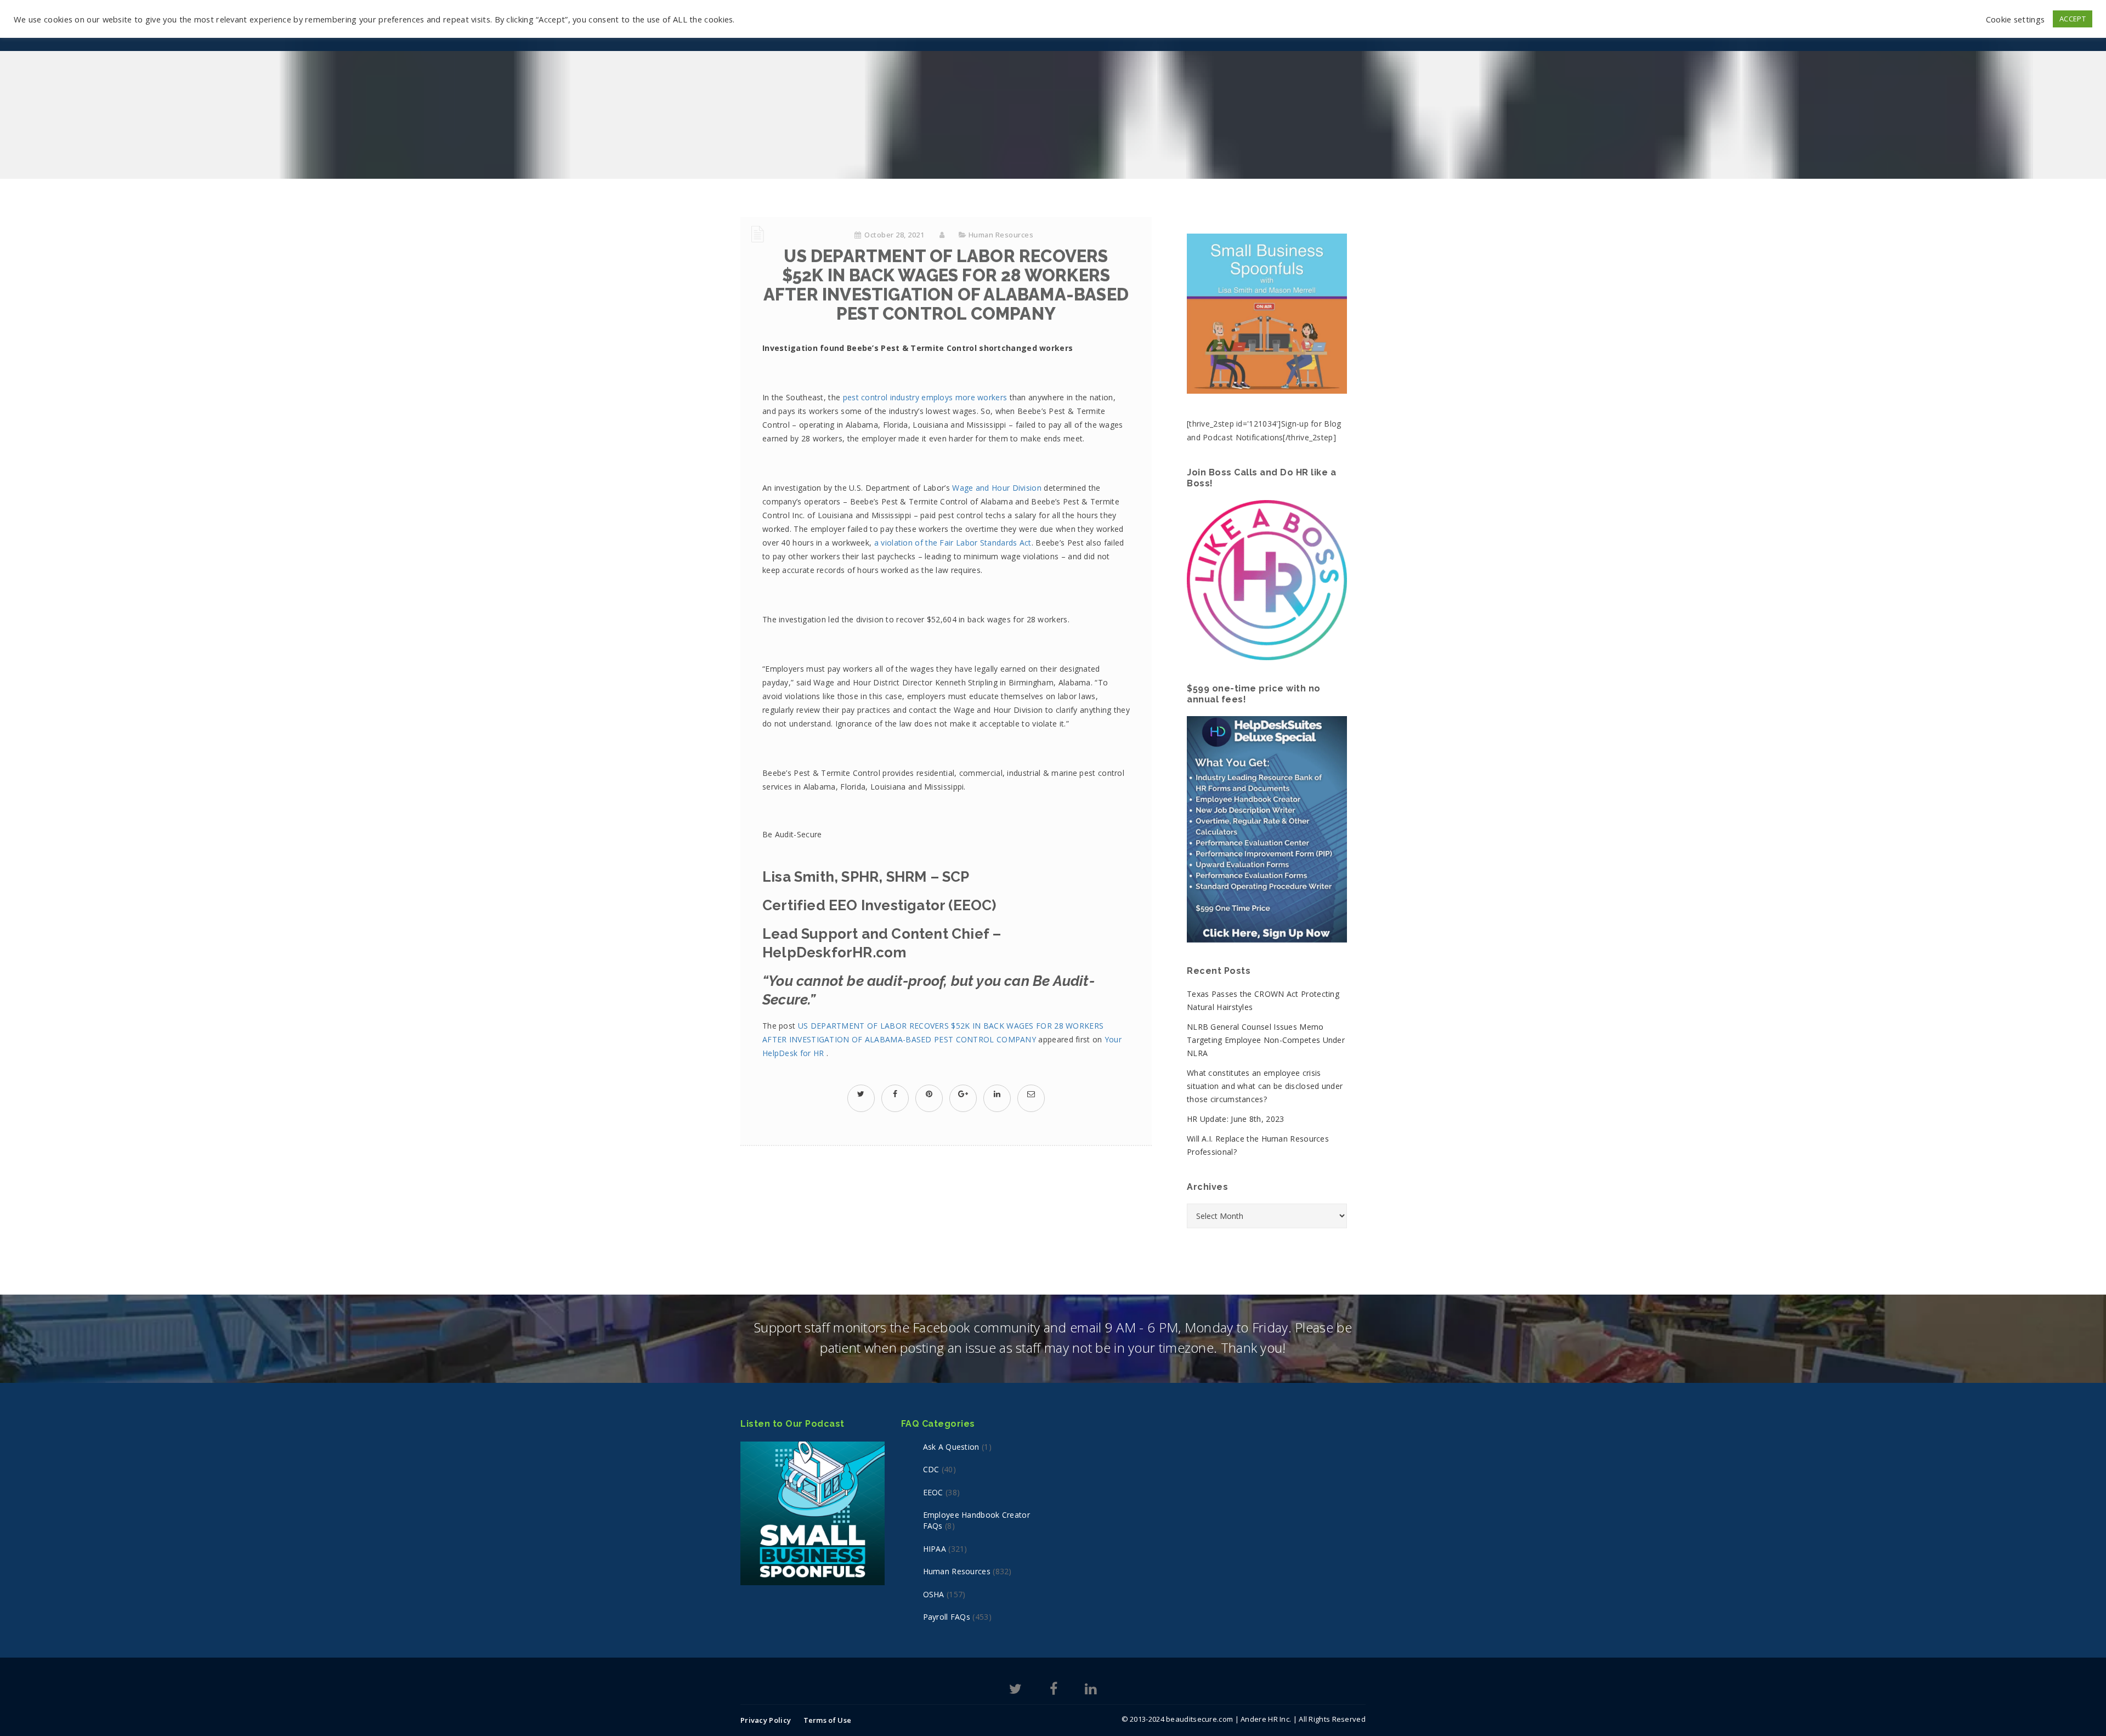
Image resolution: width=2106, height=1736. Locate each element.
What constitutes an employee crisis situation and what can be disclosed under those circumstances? (1265, 1086)
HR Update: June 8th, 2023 (1236, 1119)
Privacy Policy (766, 1720)
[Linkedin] (1091, 1691)
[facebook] (895, 1094)
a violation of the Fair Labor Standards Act (953, 543)
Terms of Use (828, 1720)
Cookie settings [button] (2016, 19)
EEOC (933, 1492)
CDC (931, 1469)
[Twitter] (1015, 1691)
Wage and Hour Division (997, 488)
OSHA (934, 1594)
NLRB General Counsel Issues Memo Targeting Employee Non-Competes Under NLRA (1266, 1040)
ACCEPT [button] (2073, 19)
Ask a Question (951, 1447)
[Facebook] (1054, 1691)
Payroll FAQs (947, 1617)
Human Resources (1001, 235)
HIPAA (935, 1549)
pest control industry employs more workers (925, 397)
